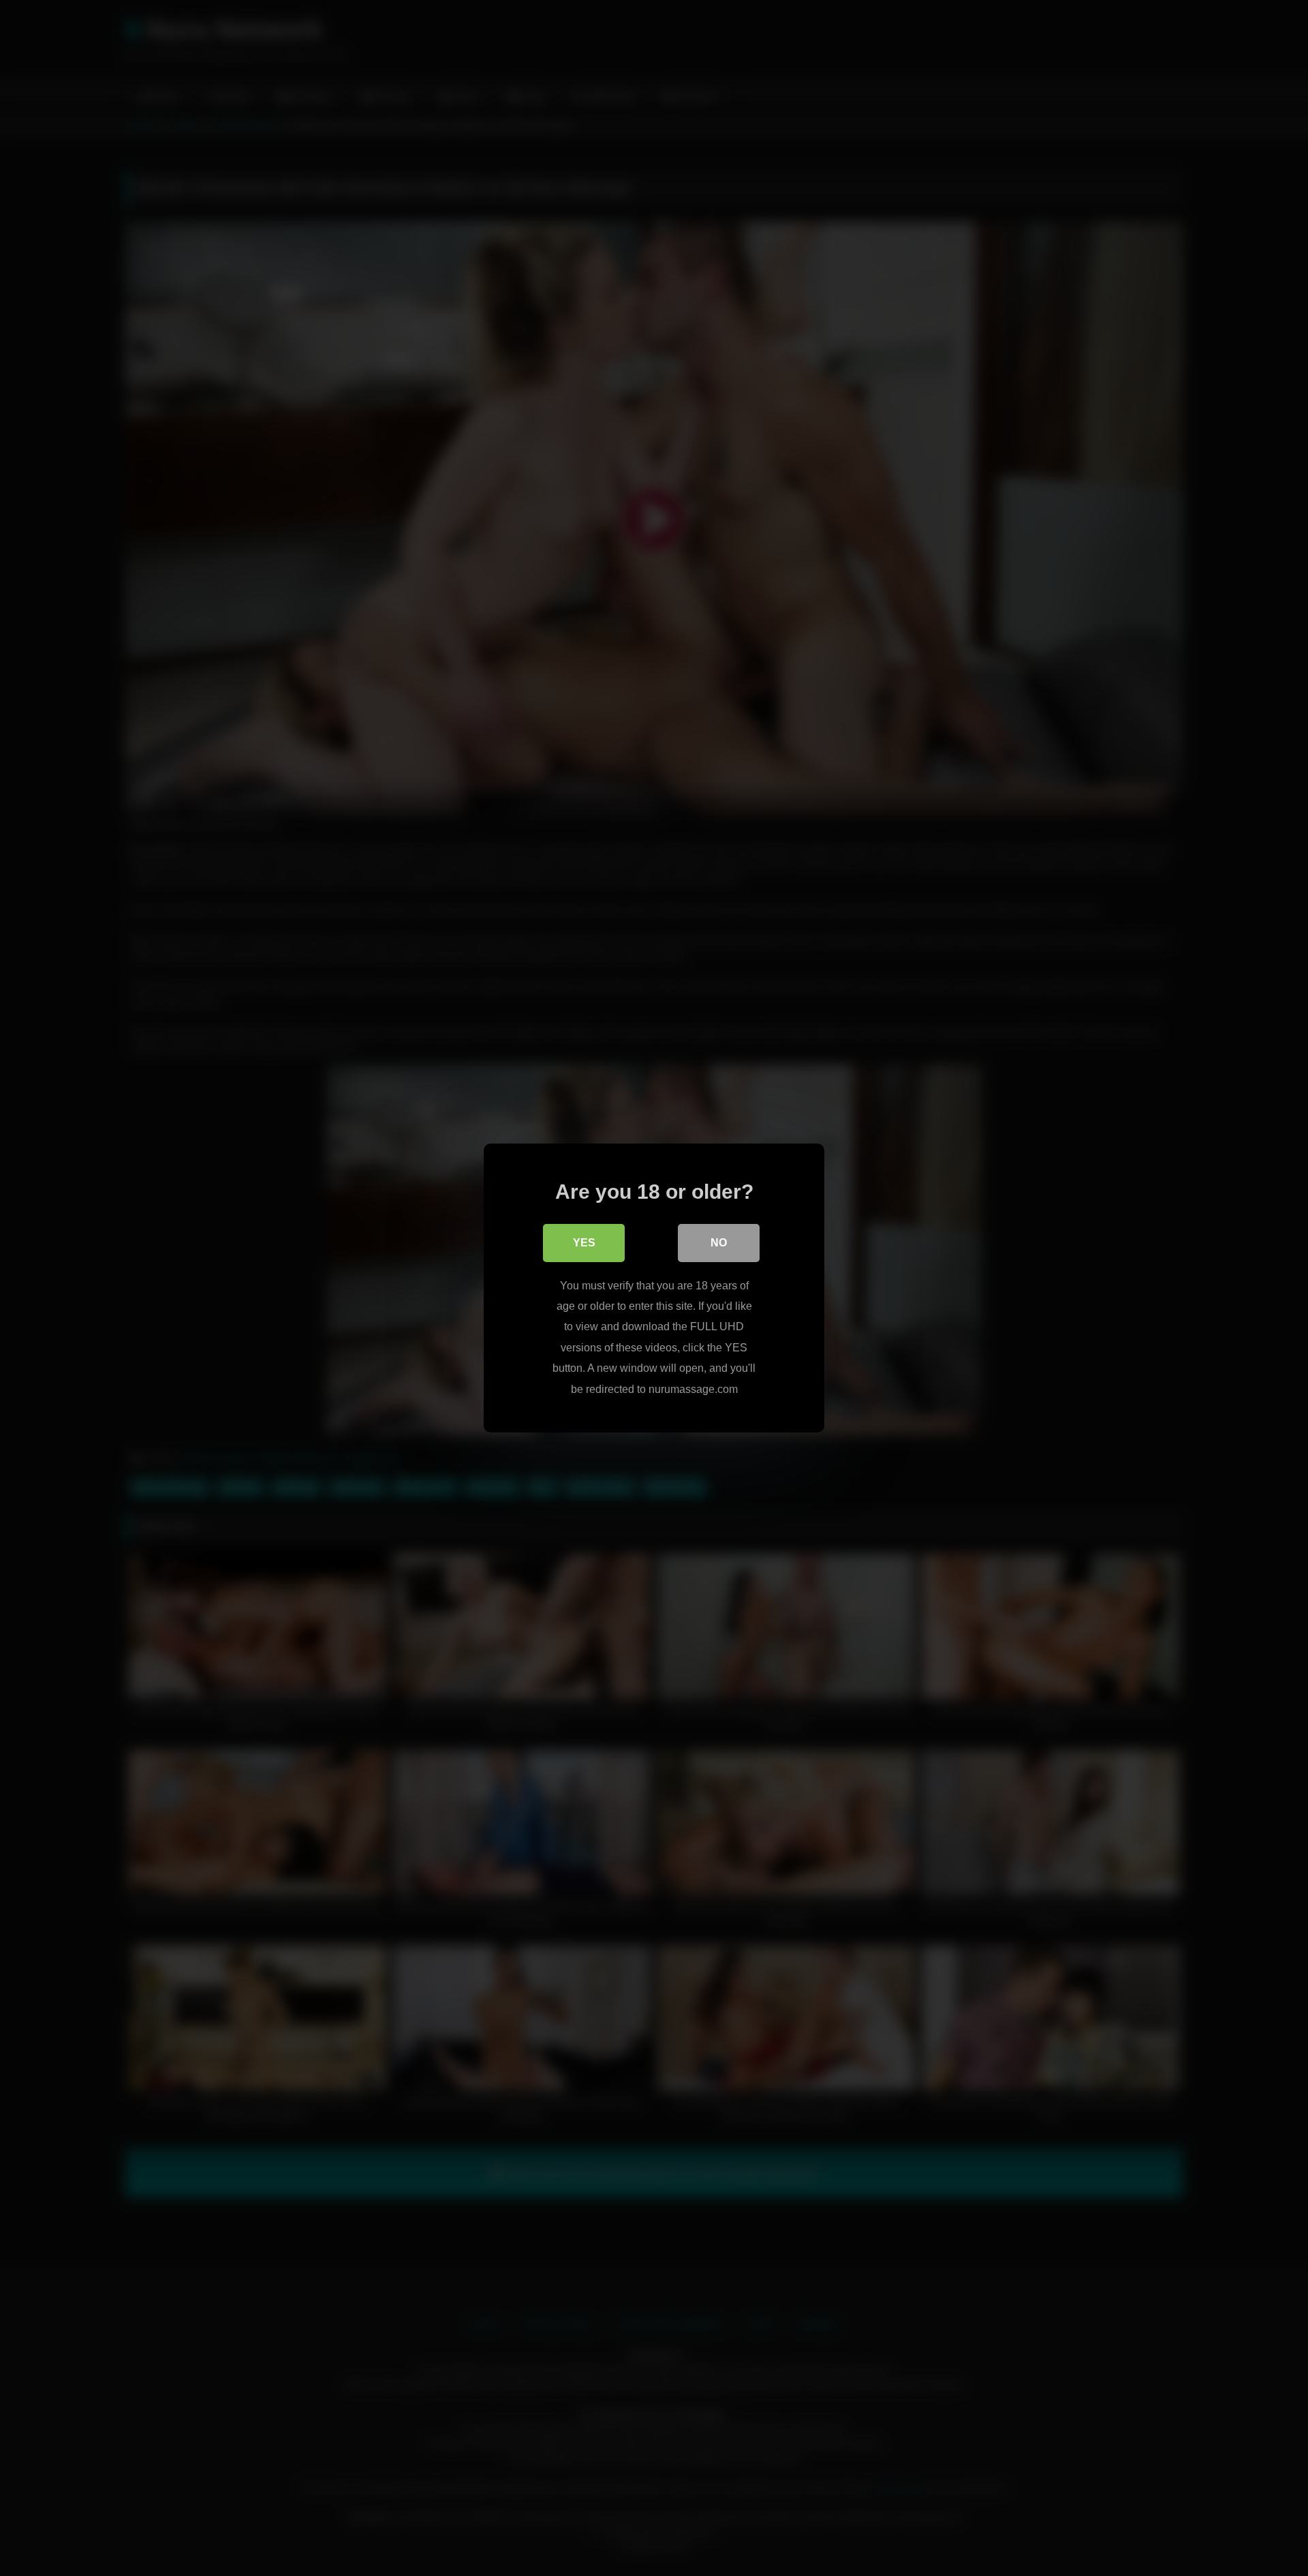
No (719, 1243)
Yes (584, 1243)
